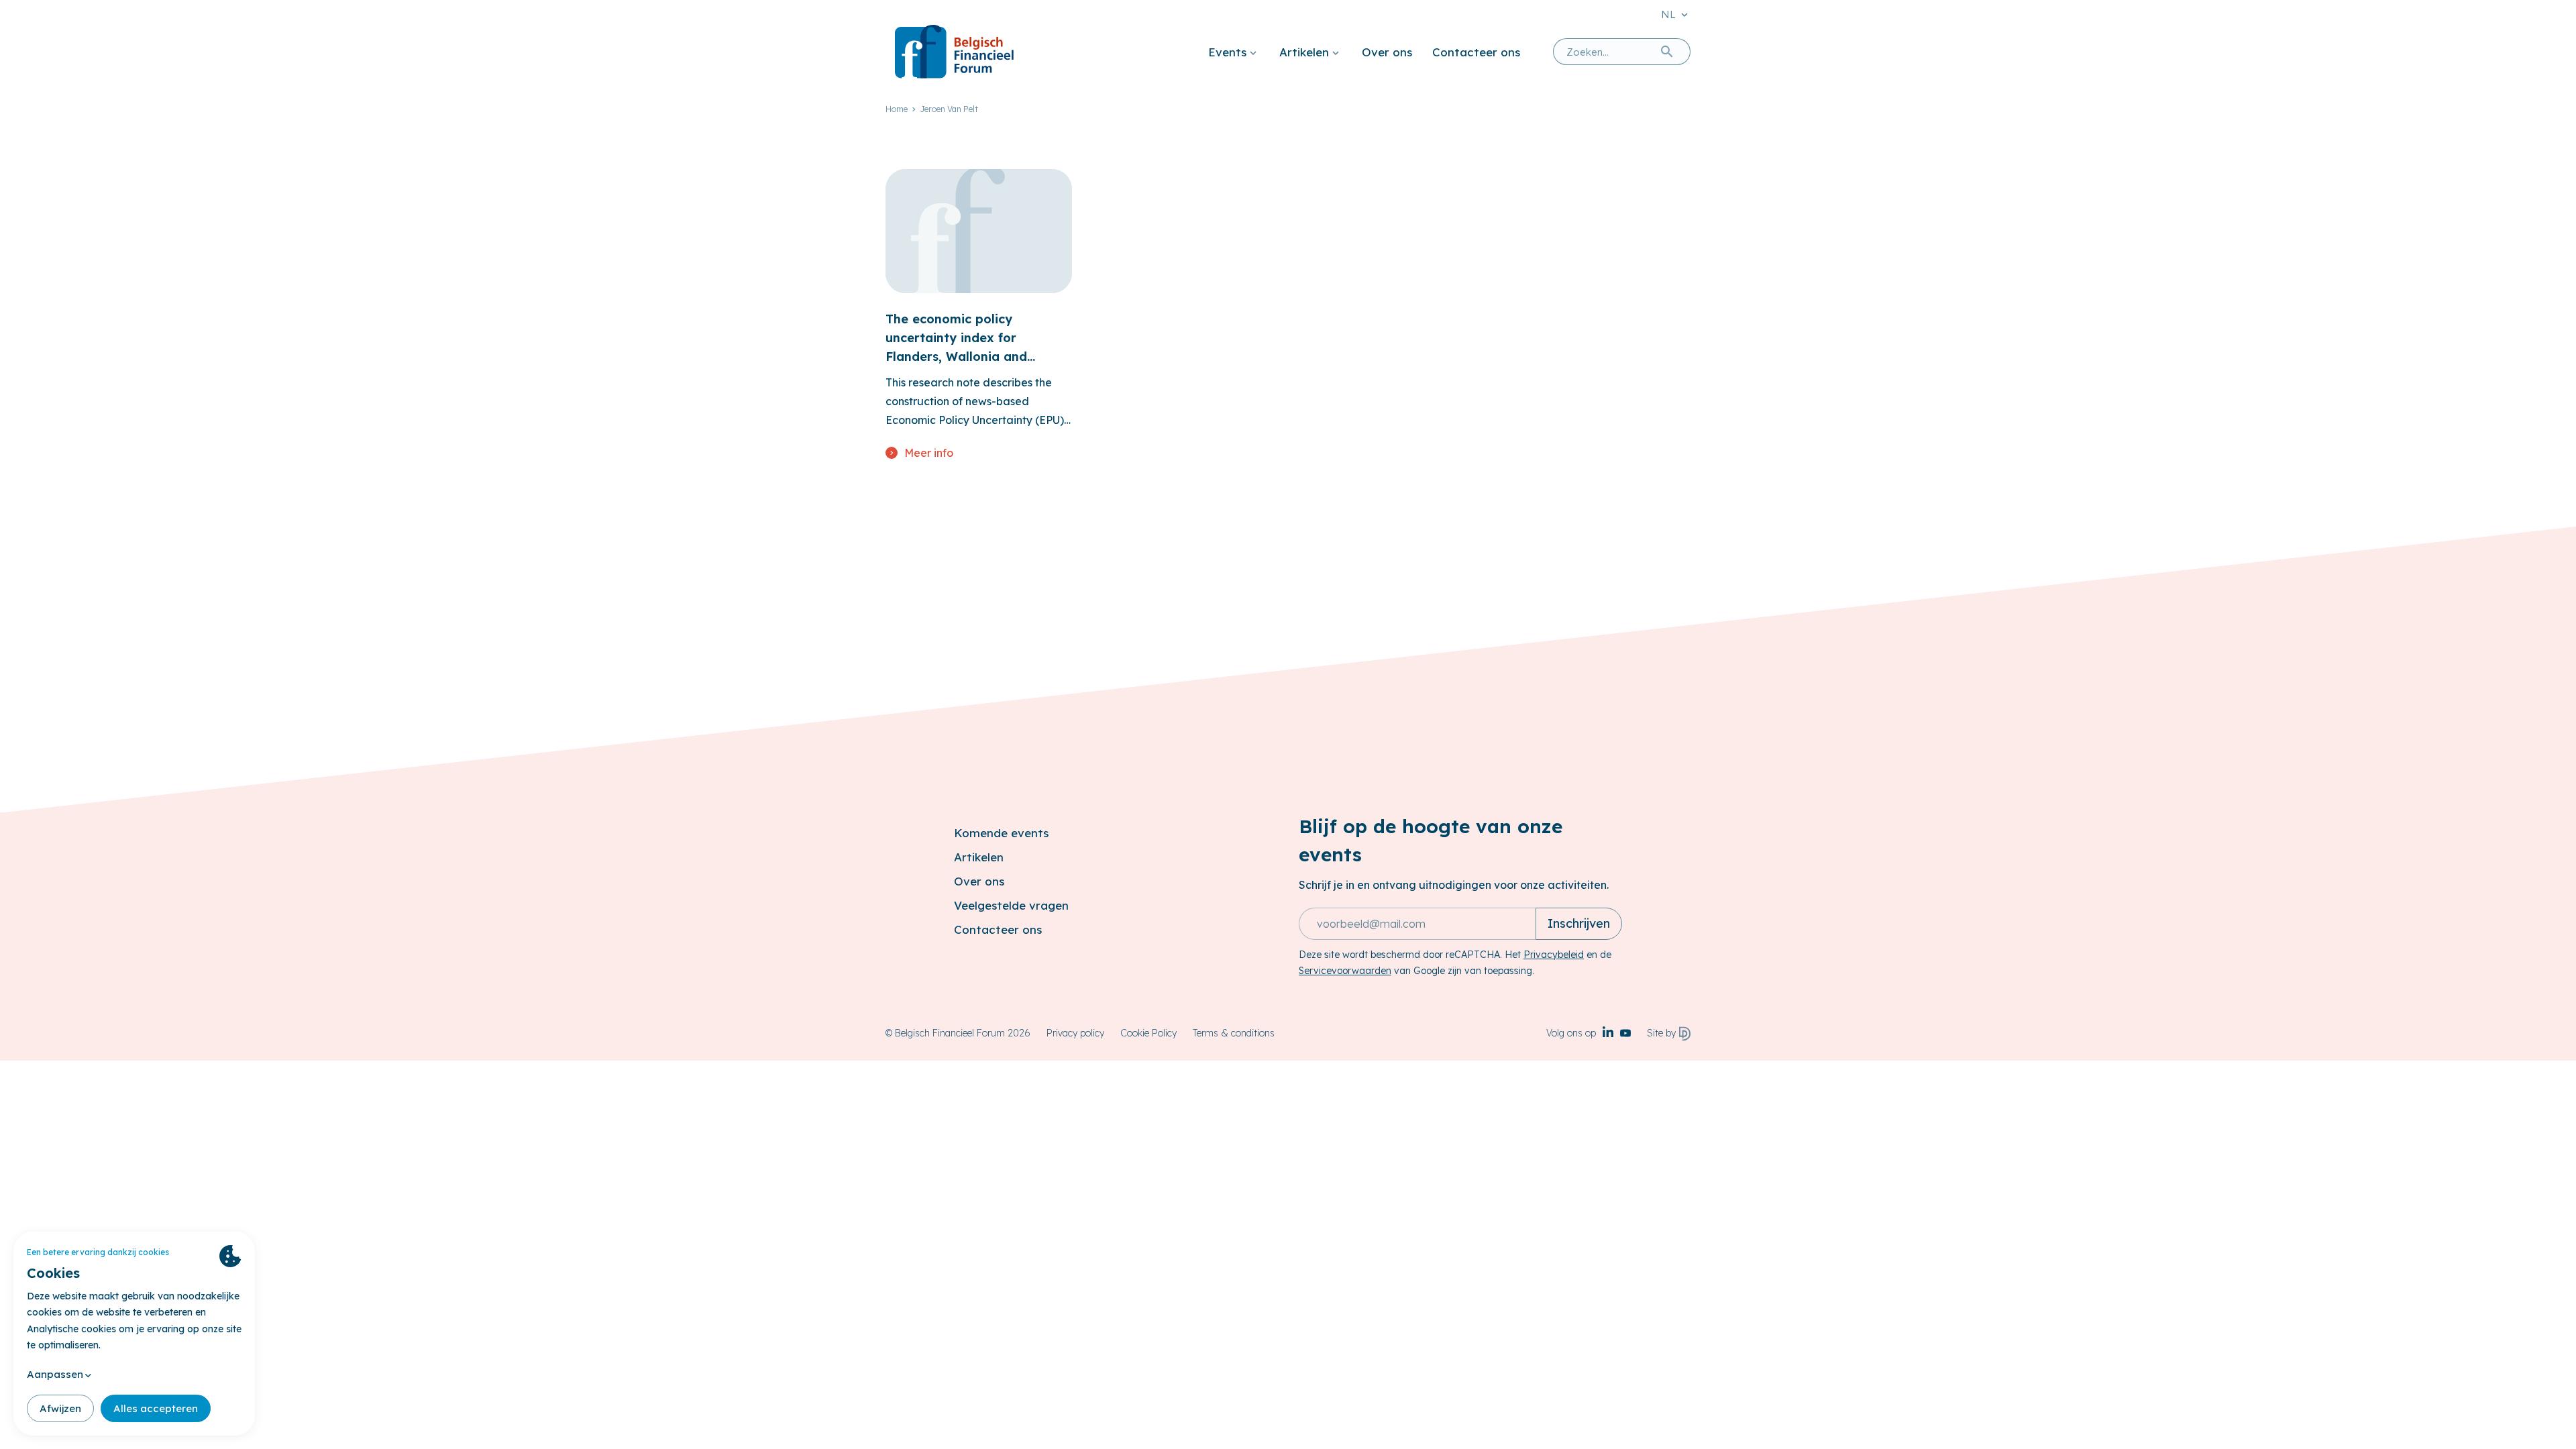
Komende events (1001, 833)
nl (1668, 14)
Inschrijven (1579, 923)
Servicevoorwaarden (1345, 971)
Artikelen (1304, 52)
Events (1227, 52)
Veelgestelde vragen (1011, 905)
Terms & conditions (1234, 1033)
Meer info (929, 453)
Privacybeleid (1554, 955)
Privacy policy (1075, 1033)
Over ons (1387, 52)
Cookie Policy (1148, 1033)
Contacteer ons (1476, 52)
